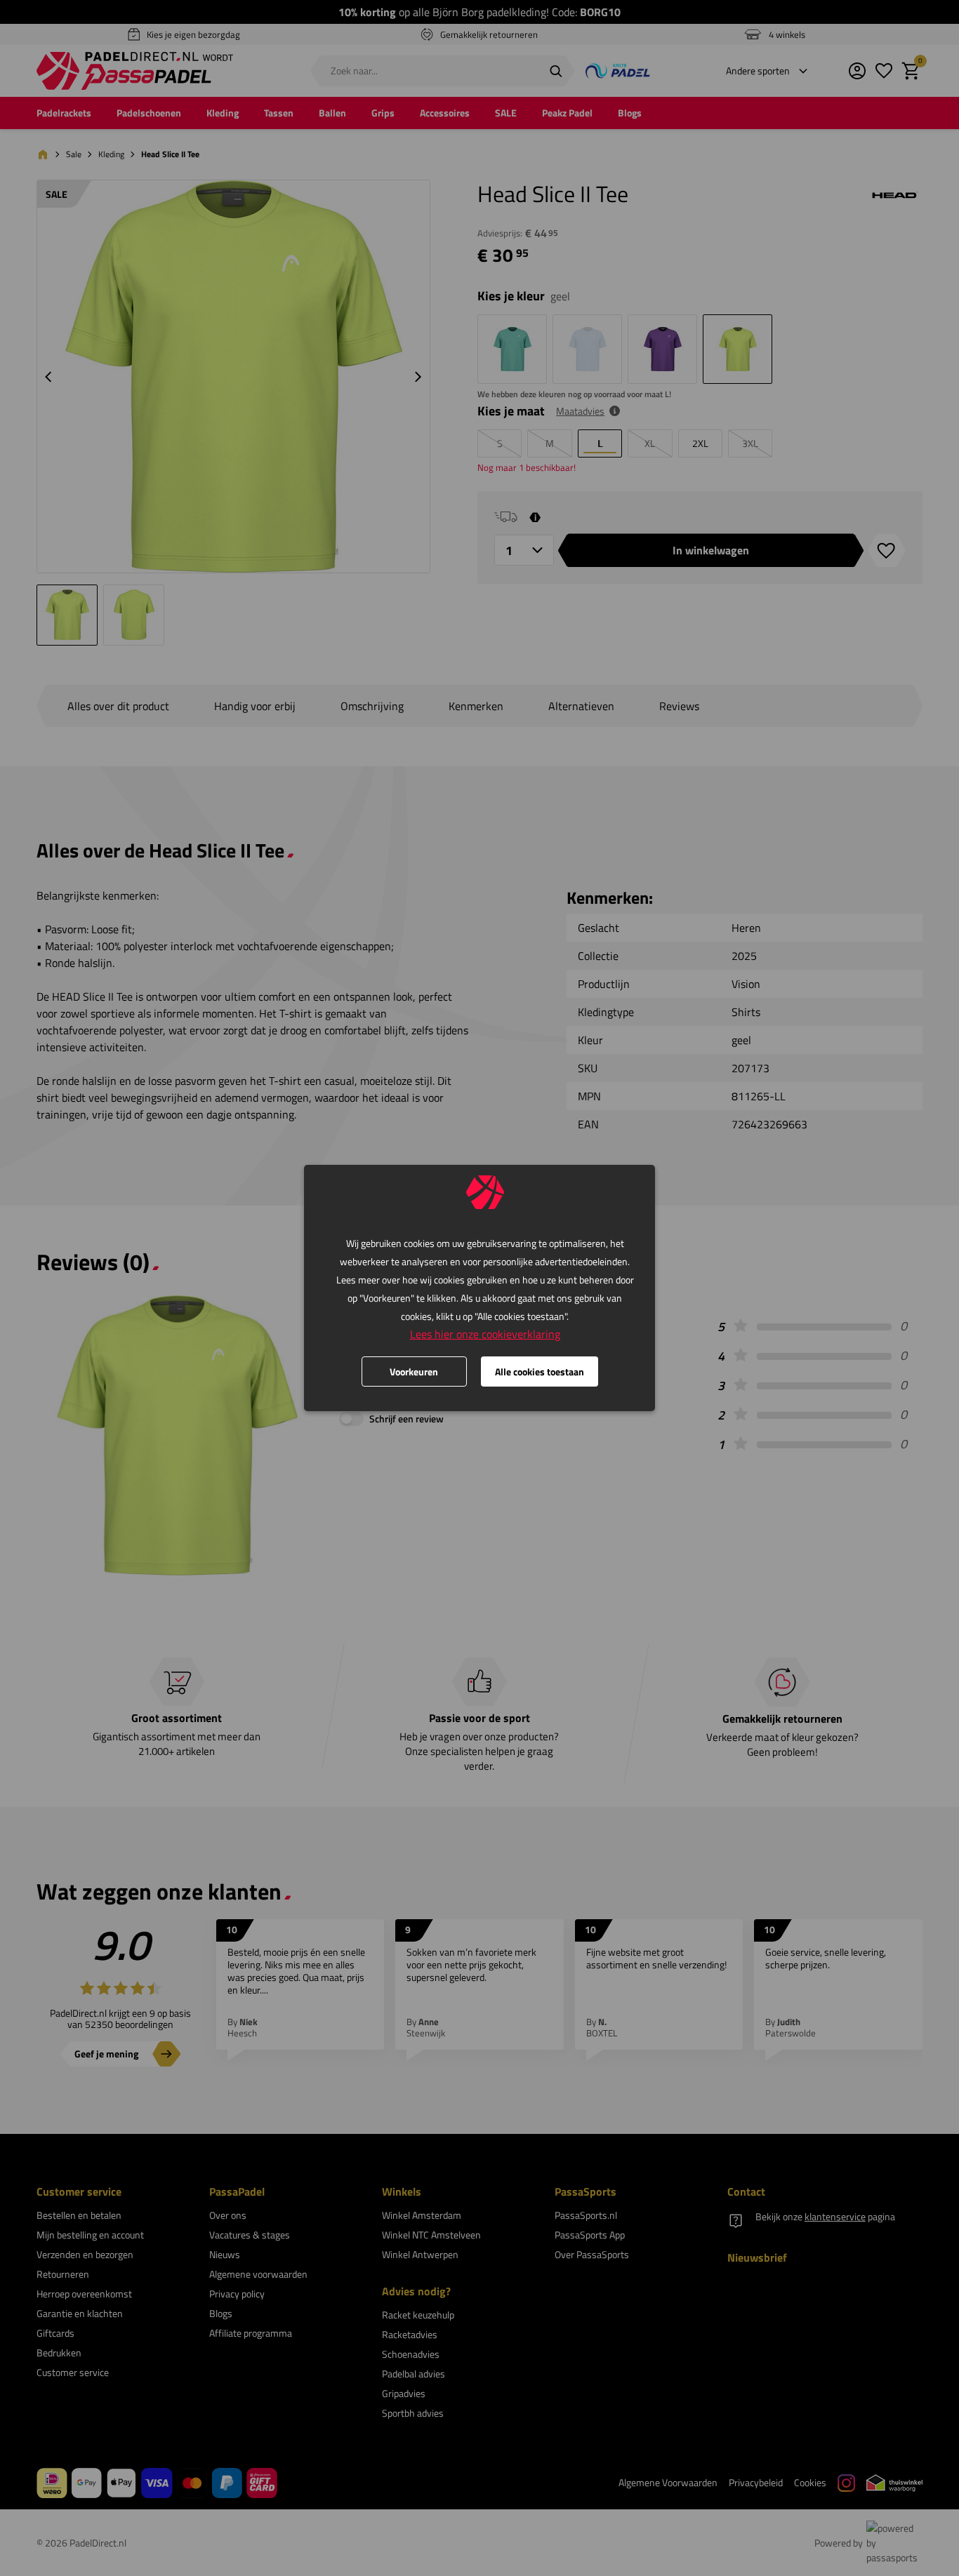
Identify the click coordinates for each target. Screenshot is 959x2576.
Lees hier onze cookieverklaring (485, 1334)
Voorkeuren (414, 1372)
